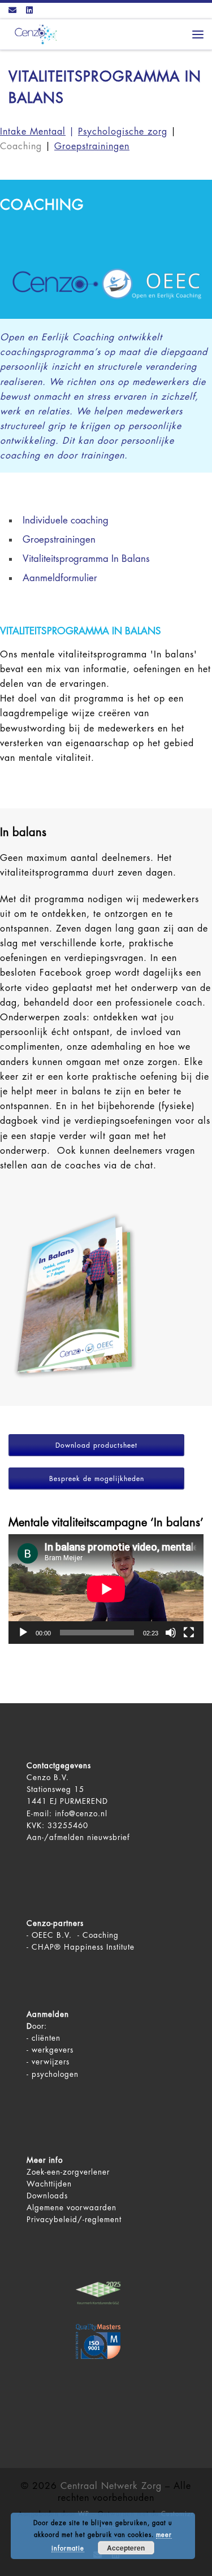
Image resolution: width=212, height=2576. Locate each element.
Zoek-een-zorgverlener (68, 2172)
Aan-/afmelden (55, 1837)
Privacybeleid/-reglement (74, 2220)
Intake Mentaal (33, 132)
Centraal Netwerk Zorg (111, 2486)
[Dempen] (171, 1633)
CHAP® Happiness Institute (83, 1947)
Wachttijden (49, 2184)
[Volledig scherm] (189, 1633)
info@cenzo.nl (81, 1814)
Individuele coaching (66, 520)
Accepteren (126, 2548)
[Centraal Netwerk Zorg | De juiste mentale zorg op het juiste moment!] (34, 34)
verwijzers (51, 2062)
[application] (106, 1589)
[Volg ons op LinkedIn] (29, 11)
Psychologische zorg (123, 132)
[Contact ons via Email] (12, 11)
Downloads (47, 2196)
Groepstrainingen (59, 540)
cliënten (46, 2038)
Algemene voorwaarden (72, 2208)
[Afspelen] (23, 1633)
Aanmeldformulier (60, 578)
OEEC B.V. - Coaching (75, 1935)
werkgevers (53, 2050)
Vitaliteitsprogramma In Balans (86, 559)
